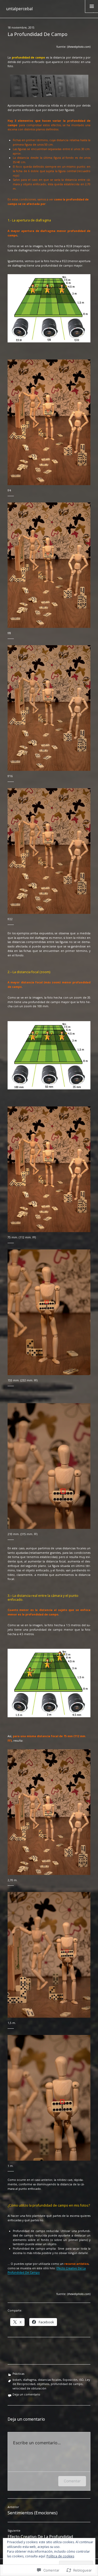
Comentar (72, 2481)
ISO (81, 2380)
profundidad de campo (67, 2384)
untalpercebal (19, 9)
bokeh (17, 2380)
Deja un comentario (26, 2394)
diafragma (30, 2380)
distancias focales (50, 2380)
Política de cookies (60, 2556)
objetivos (43, 2384)
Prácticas (18, 2374)
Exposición (70, 2380)
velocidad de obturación (29, 2388)
